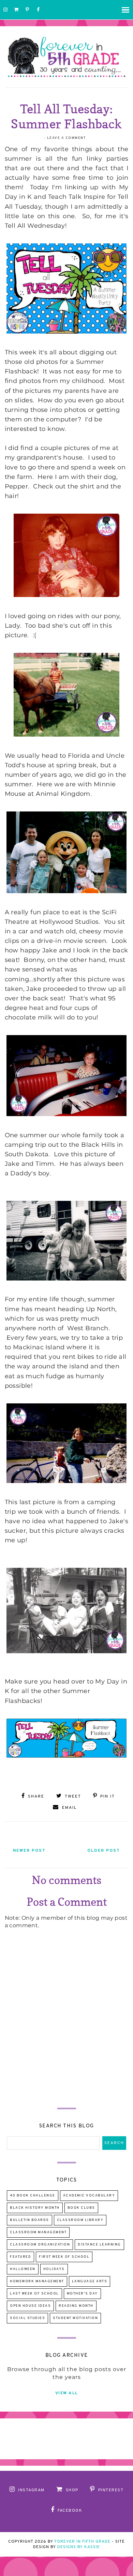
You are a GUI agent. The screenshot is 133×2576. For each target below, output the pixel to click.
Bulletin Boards (29, 2220)
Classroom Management (38, 2232)
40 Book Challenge (33, 2196)
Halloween (23, 2269)
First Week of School (64, 2257)
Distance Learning (99, 2245)
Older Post (104, 1851)
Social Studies (27, 2318)
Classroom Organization (40, 2245)
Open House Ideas (30, 2306)
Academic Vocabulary (89, 2196)
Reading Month (76, 2306)
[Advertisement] (66, 2043)
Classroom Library (80, 2220)
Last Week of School (34, 2294)
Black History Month (35, 2208)
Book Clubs (81, 2208)
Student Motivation (75, 2318)
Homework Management (37, 2281)
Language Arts (90, 2281)
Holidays (54, 2269)
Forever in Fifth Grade (83, 2542)
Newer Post (29, 1851)
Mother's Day (82, 2294)
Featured (20, 2257)
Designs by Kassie (79, 2547)
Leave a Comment (66, 138)
